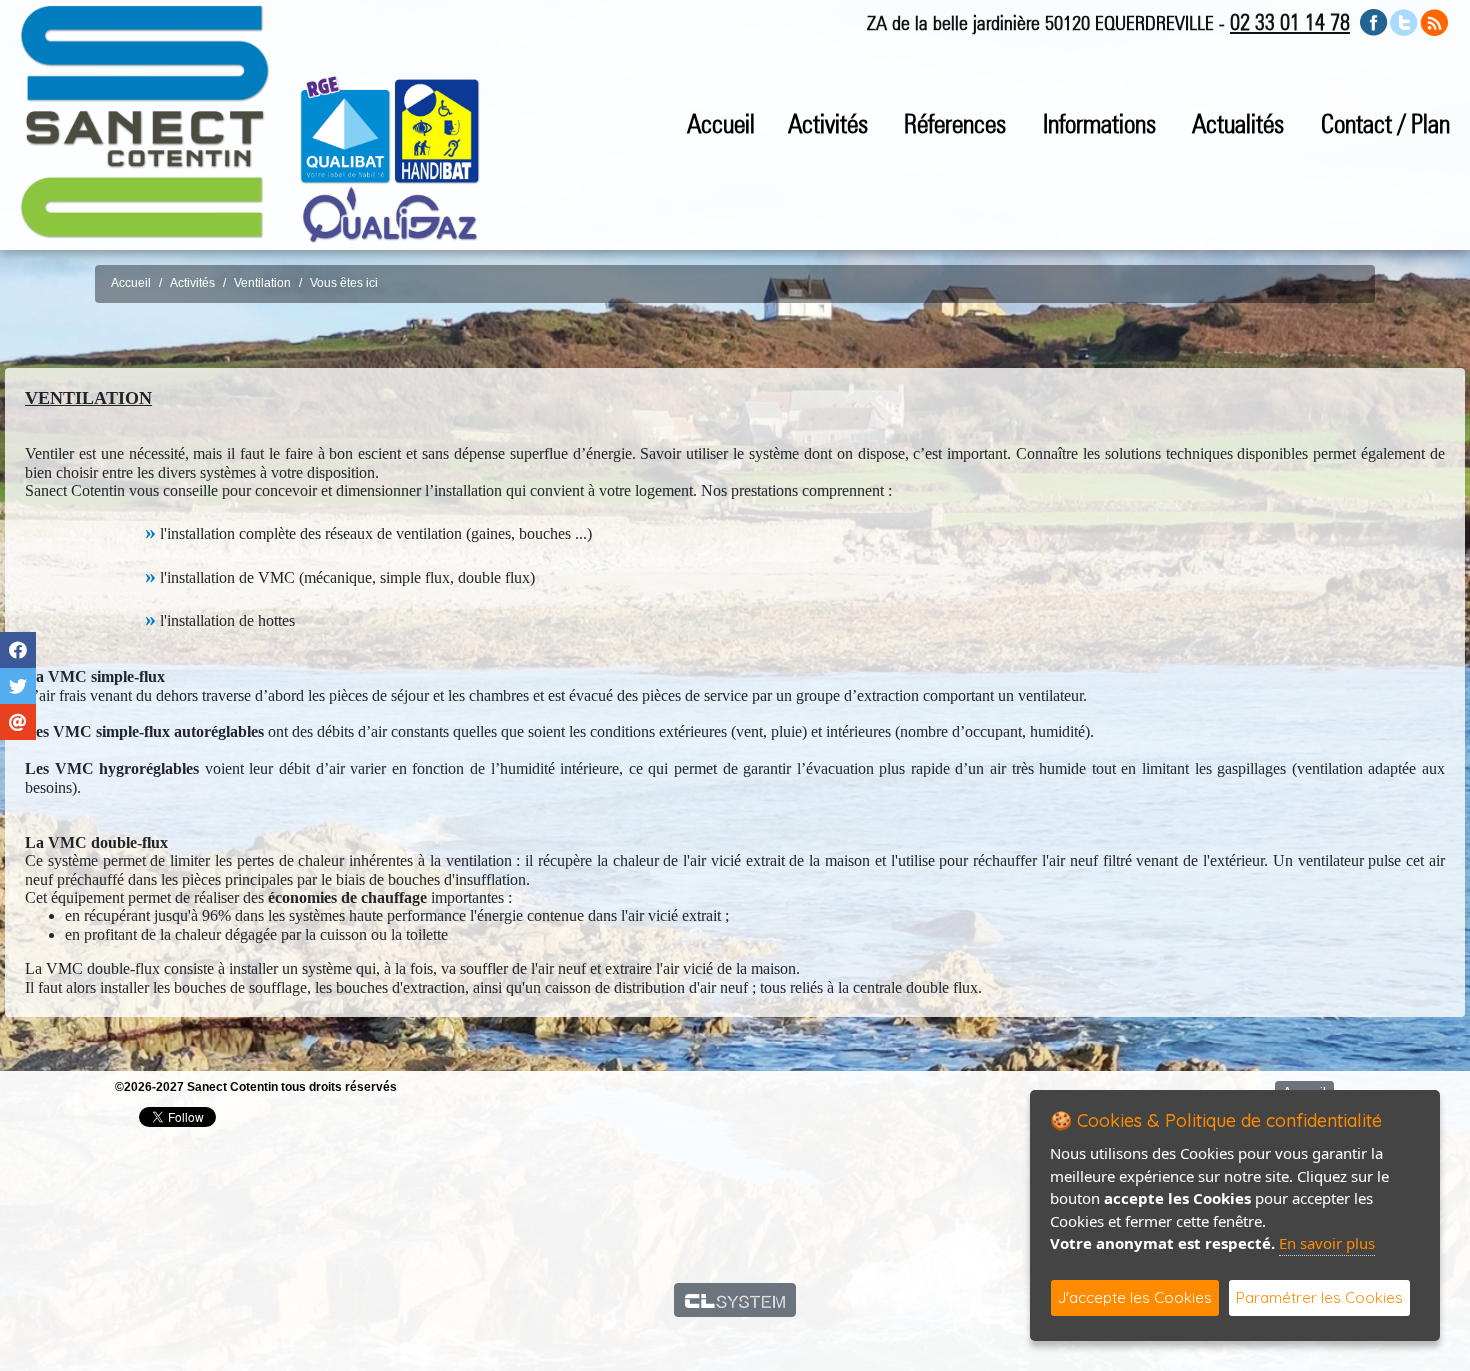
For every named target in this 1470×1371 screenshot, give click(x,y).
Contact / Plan (1385, 123)
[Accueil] (145, 120)
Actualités (1238, 123)
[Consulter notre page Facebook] (1374, 21)
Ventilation (262, 283)
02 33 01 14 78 (1290, 22)
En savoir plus (1327, 1243)
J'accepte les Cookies (1135, 1297)
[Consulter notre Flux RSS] (1434, 21)
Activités (192, 283)
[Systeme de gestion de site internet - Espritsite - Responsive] (735, 1300)
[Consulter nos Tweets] (1404, 21)
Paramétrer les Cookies (1319, 1297)
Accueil (721, 123)
